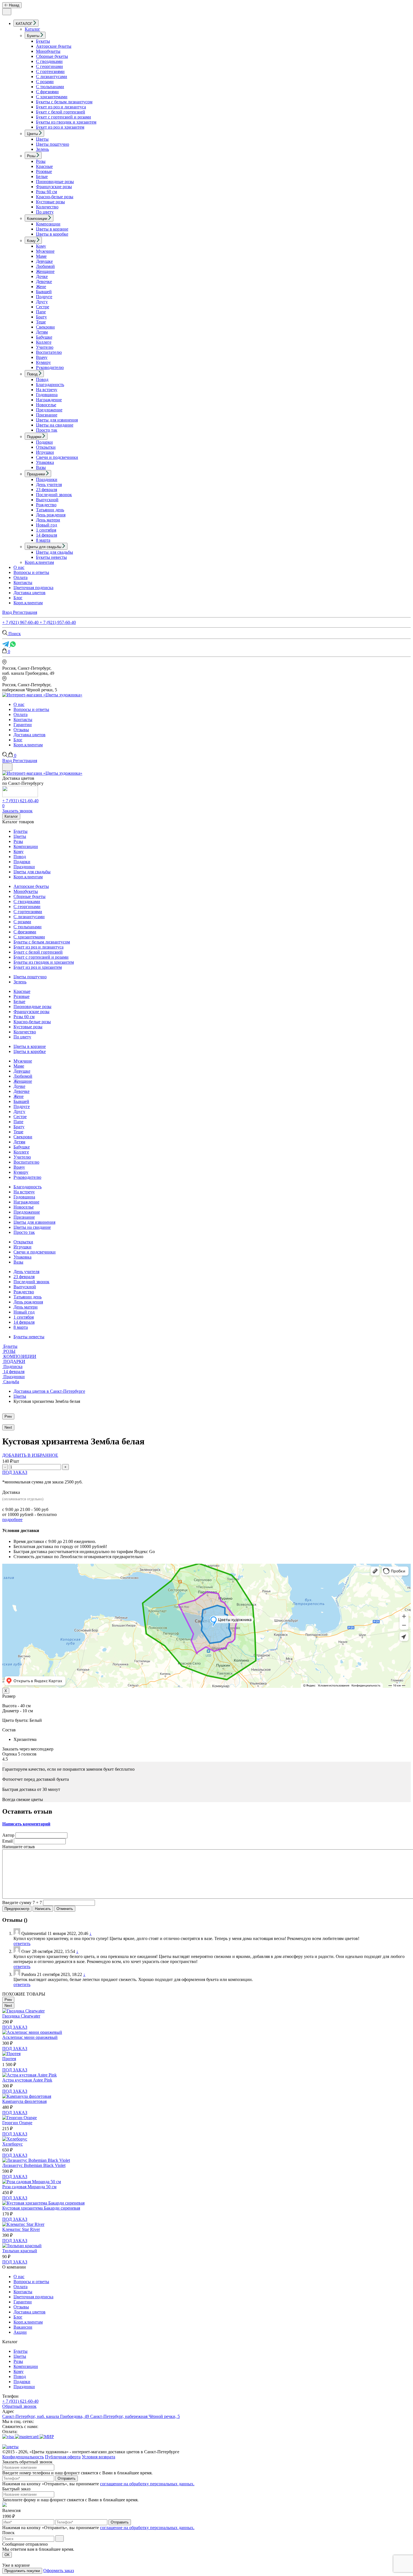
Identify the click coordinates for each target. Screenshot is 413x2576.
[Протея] (11, 2054)
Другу (42, 302)
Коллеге (44, 342)
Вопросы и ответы (31, 572)
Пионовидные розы (55, 182)
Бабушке (44, 337)
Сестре (43, 307)
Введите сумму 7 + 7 (22, 1903)
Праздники (47, 479)
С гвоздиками (49, 61)
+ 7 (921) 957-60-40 (58, 622)
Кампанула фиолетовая (24, 2101)
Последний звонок (54, 495)
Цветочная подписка (33, 588)
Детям (42, 332)
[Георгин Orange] (20, 2118)
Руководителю (50, 367)
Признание (47, 415)
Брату (41, 317)
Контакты (23, 583)
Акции (20, 2332)
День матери (48, 520)
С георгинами (49, 66)
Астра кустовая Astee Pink (27, 2080)
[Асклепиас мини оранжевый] (32, 2032)
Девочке (44, 281)
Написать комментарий (26, 1824)
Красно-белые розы (55, 197)
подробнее (12, 1520)
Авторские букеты (54, 46)
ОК (7, 2555)
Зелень (42, 149)
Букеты (43, 41)
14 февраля (46, 535)
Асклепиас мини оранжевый (30, 2037)
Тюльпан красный (20, 2251)
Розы (41, 161)
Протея (9, 2059)
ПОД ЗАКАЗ (15, 1472)
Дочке (42, 276)
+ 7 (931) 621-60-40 (20, 801)
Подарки (44, 442)
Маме (41, 256)
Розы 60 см (46, 192)
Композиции (48, 224)
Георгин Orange (17, 2123)
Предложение (49, 410)
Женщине (45, 271)
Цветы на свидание (55, 425)
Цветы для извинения (57, 420)
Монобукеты (48, 51)
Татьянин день (50, 510)
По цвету (45, 212)
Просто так (47, 430)
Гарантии (23, 725)
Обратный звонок (19, 2406)
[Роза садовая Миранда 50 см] (32, 2182)
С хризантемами (52, 97)
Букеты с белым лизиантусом (64, 102)
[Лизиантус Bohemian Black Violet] (36, 2160)
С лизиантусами (52, 77)
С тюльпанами (50, 87)
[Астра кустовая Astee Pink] (29, 2075)
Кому (41, 246)
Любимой (45, 266)
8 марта (43, 540)
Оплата (21, 577)
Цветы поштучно (53, 144)
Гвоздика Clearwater (21, 2016)
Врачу (42, 357)
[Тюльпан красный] (22, 2246)
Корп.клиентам (39, 562)
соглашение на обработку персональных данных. (147, 2484)
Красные (44, 166)
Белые (42, 176)
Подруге (44, 297)
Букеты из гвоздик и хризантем (66, 122)
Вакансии (23, 2327)
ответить (22, 1944)
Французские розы (54, 187)
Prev (8, 1416)
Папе (41, 312)
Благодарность (50, 385)
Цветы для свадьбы (55, 552)
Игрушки (45, 452)
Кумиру (43, 362)
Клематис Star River (21, 2229)
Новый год (46, 525)
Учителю (45, 347)
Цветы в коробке (52, 234)
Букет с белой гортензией (61, 112)
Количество (47, 207)
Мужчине (45, 251)
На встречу (47, 390)
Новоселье (46, 405)
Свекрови (45, 327)
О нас (19, 567)
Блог (18, 598)
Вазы (41, 467)
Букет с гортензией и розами (63, 117)
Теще (41, 322)
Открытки (46, 447)
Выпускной (47, 500)
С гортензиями (50, 71)
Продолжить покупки (22, 2571)
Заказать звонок (17, 811)
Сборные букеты (52, 56)
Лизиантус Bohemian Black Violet (34, 2165)
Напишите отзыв (19, 1847)
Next (8, 1427)
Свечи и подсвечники (57, 457)
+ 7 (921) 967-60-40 (21, 622)
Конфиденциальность (23, 2457)
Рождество (46, 505)
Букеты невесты (51, 557)
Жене (41, 287)
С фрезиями (47, 92)
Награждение (49, 400)
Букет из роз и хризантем (60, 127)
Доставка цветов (29, 593)
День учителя (49, 485)
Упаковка (45, 462)
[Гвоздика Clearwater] (23, 2011)
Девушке (44, 261)
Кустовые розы (50, 202)
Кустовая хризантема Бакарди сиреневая (41, 2208)
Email (7, 1841)
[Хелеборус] (15, 2139)
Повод (42, 379)
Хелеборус (13, 2144)
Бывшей (44, 292)
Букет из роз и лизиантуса (61, 107)
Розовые (44, 171)
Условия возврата (98, 2457)
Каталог (32, 29)
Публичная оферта (63, 2457)
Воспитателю (49, 352)
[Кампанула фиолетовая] (27, 2096)
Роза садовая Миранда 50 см (29, 2187)
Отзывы (21, 730)
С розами (45, 82)
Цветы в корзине (52, 229)
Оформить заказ (59, 2571)
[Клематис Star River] (23, 2224)
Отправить (67, 2478)
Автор (8, 1835)
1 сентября (46, 530)
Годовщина (47, 395)
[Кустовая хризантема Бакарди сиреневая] (43, 2203)
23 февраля (46, 490)
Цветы (42, 139)
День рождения (51, 515)
